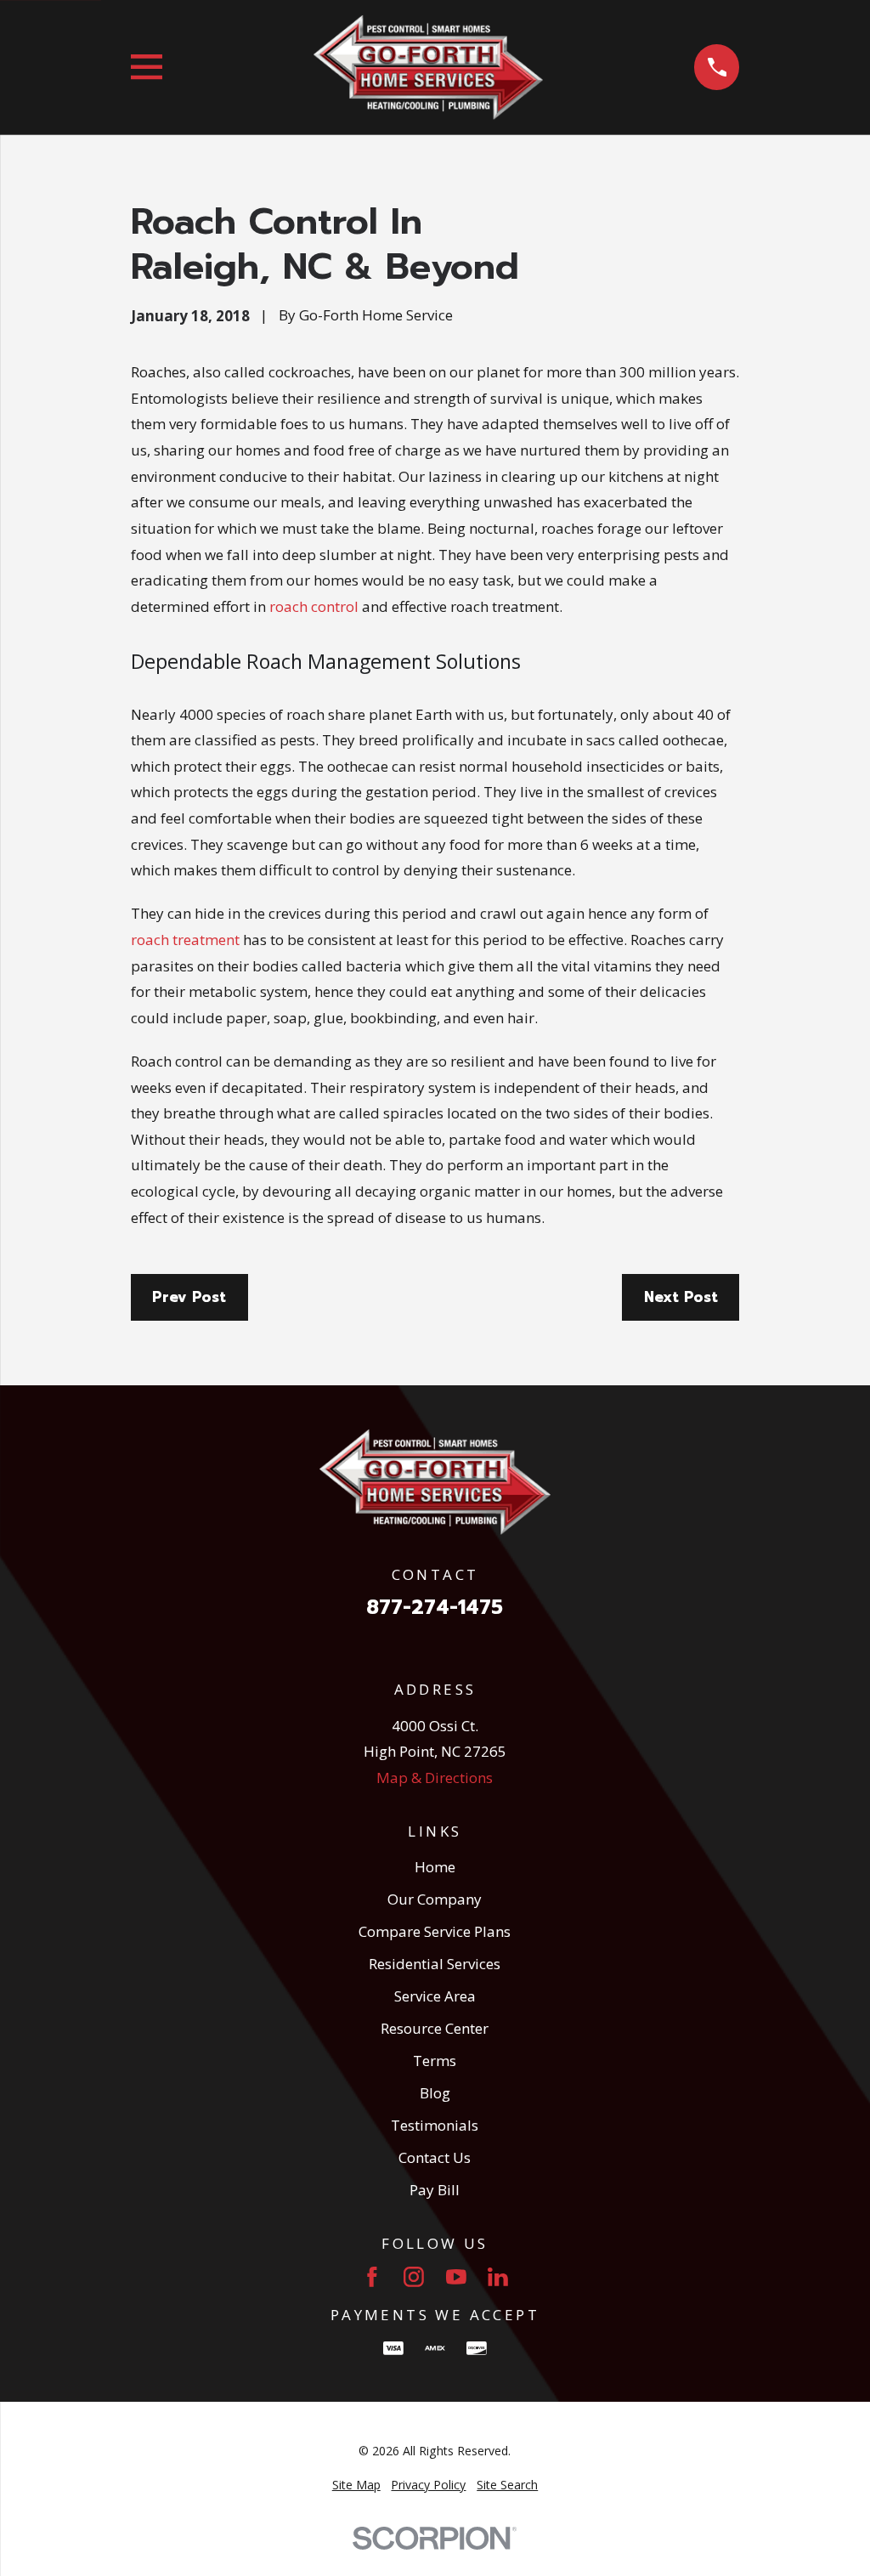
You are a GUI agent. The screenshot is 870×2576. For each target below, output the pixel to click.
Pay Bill (435, 2190)
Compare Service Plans (435, 1931)
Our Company (435, 1899)
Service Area (435, 1996)
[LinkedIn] (498, 2277)
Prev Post (189, 1297)
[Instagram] (414, 2277)
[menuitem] (356, 2485)
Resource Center (435, 2028)
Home (435, 1867)
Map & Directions (435, 1778)
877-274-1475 (435, 1608)
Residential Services (435, 1964)
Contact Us (435, 2157)
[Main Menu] (147, 67)
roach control (314, 606)
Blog (435, 2093)
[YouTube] (456, 2277)
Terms (435, 2061)
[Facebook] (372, 2277)
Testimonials (435, 2125)
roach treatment (185, 940)
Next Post (681, 1297)
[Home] (428, 67)
